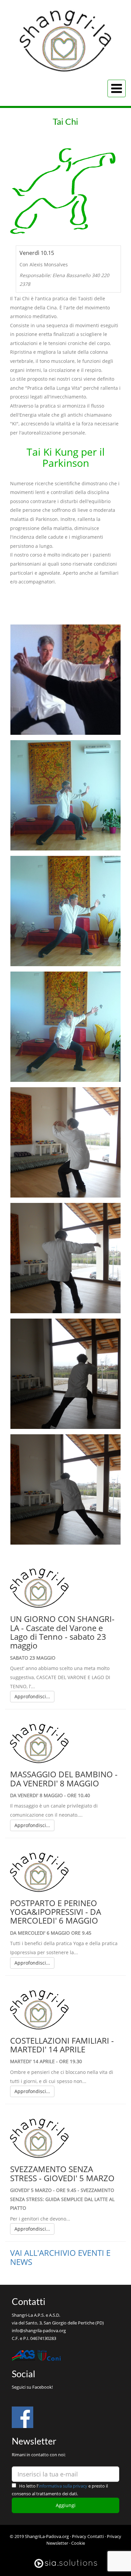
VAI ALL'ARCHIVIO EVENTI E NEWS (60, 2257)
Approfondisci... (32, 1696)
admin (65, 2550)
